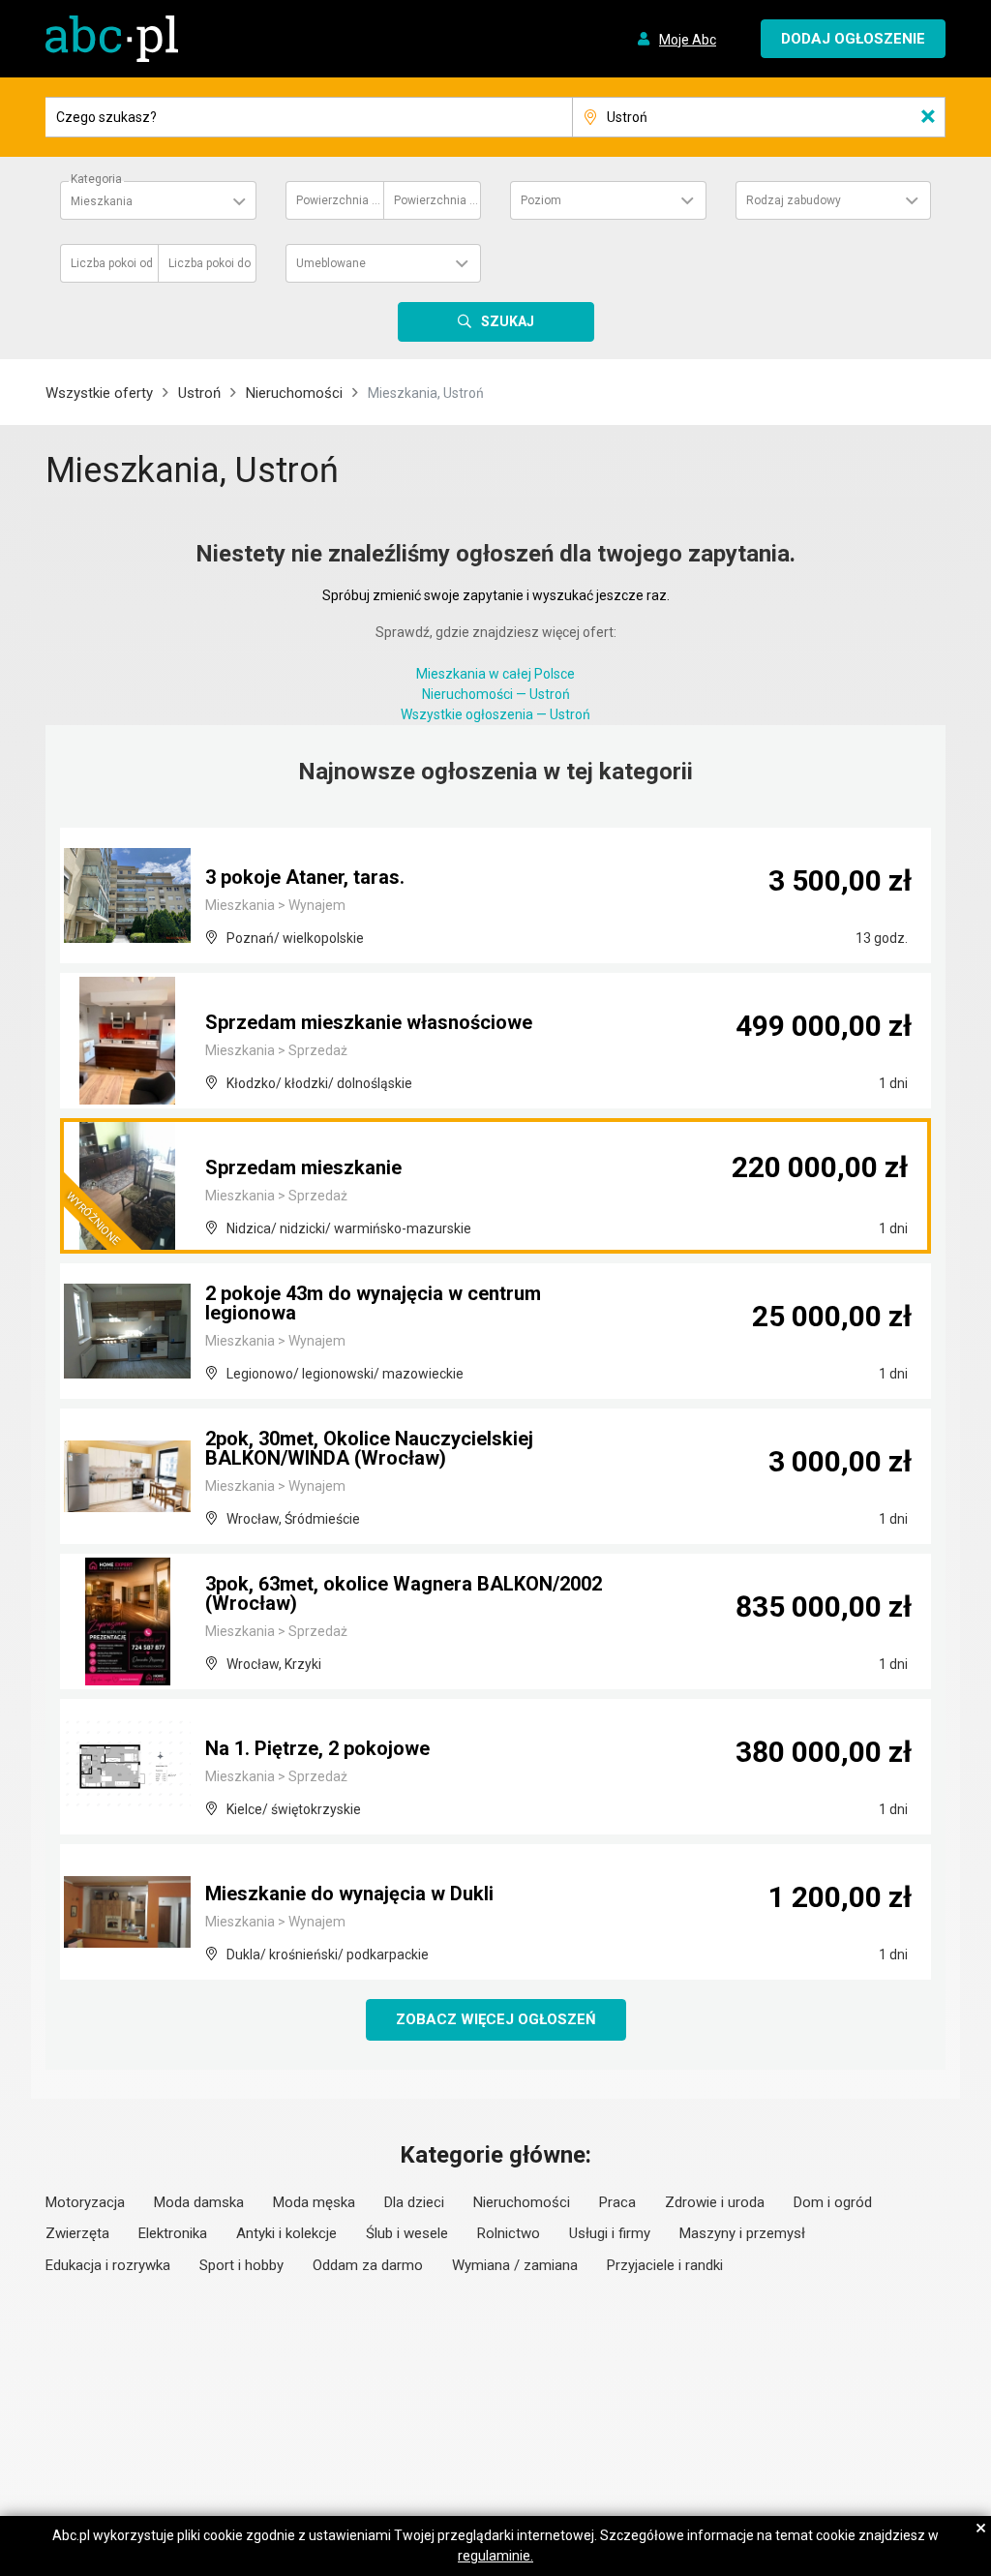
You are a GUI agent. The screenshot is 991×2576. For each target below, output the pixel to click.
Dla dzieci (414, 2202)
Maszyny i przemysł (742, 2233)
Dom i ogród (833, 2202)
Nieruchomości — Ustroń (496, 694)
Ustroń (199, 393)
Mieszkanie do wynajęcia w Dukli (349, 1894)
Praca (617, 2202)
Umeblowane (331, 263)
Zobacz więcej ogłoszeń (496, 2019)
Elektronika (173, 2233)
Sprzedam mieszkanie (303, 1167)
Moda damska (199, 2202)
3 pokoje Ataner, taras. (305, 877)
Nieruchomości (294, 393)
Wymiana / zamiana (515, 2265)
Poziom (541, 200)
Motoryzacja (85, 2202)
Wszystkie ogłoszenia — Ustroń (495, 714)
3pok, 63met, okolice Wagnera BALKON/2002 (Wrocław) (404, 1593)
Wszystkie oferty (99, 393)
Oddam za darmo (368, 2265)
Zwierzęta (77, 2233)
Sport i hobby (241, 2265)
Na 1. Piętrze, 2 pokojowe (317, 1748)
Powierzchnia (339, 200)
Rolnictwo (509, 2233)
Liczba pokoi (112, 263)
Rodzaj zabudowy (794, 200)
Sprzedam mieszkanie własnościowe (369, 1022)
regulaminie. (495, 2556)
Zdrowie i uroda (715, 2202)
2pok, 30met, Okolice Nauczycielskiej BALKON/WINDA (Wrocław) (369, 1448)
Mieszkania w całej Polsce (495, 674)
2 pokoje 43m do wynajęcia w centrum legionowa (373, 1303)
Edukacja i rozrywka (108, 2265)
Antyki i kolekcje (286, 2233)
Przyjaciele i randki (665, 2265)
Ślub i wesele (407, 2233)
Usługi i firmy (610, 2233)
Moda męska (314, 2202)
